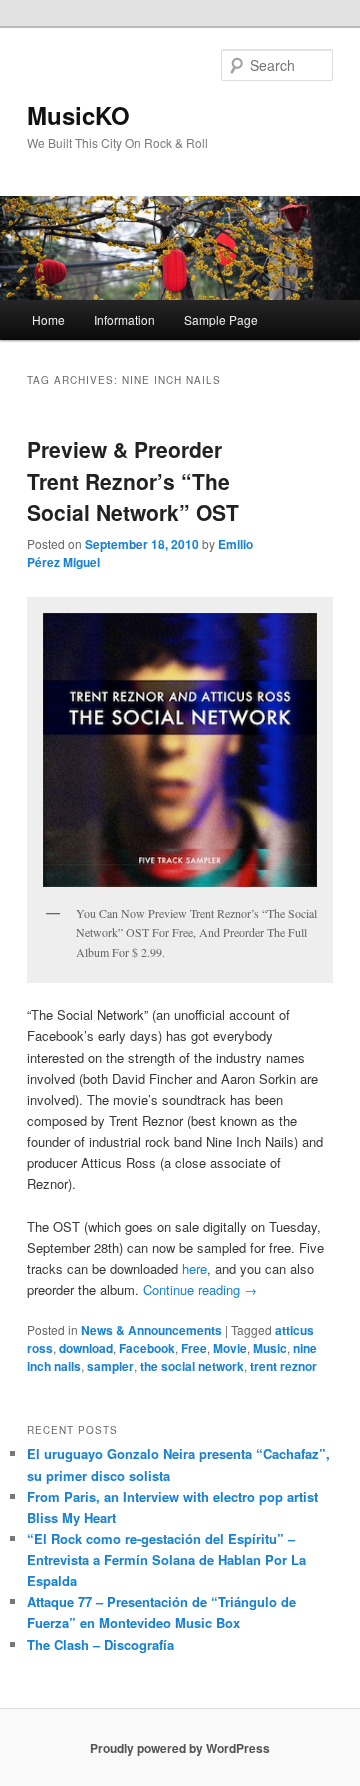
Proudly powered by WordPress (180, 1748)
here (194, 1268)
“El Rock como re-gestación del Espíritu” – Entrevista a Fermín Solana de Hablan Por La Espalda (166, 1559)
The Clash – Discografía (100, 1644)
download (86, 1348)
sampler (110, 1366)
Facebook (147, 1348)
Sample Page (221, 319)
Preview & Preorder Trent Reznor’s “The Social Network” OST (133, 480)
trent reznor (283, 1366)
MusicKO (78, 115)
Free (194, 1348)
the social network (192, 1366)
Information (124, 319)
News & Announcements (151, 1330)
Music (270, 1348)
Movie (230, 1348)
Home (48, 319)
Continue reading (200, 1289)
